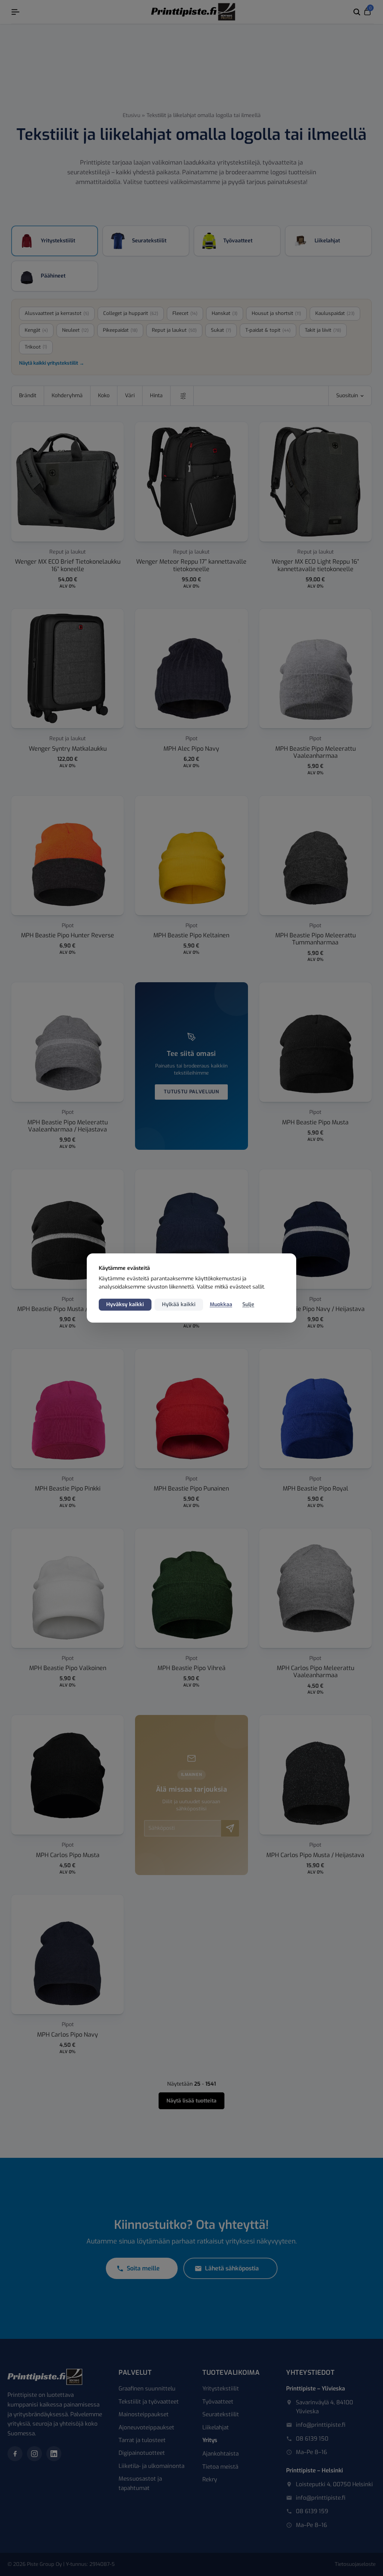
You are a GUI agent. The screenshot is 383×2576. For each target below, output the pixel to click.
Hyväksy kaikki (125, 1304)
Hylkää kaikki (179, 1304)
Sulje (248, 1304)
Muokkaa (221, 1304)
